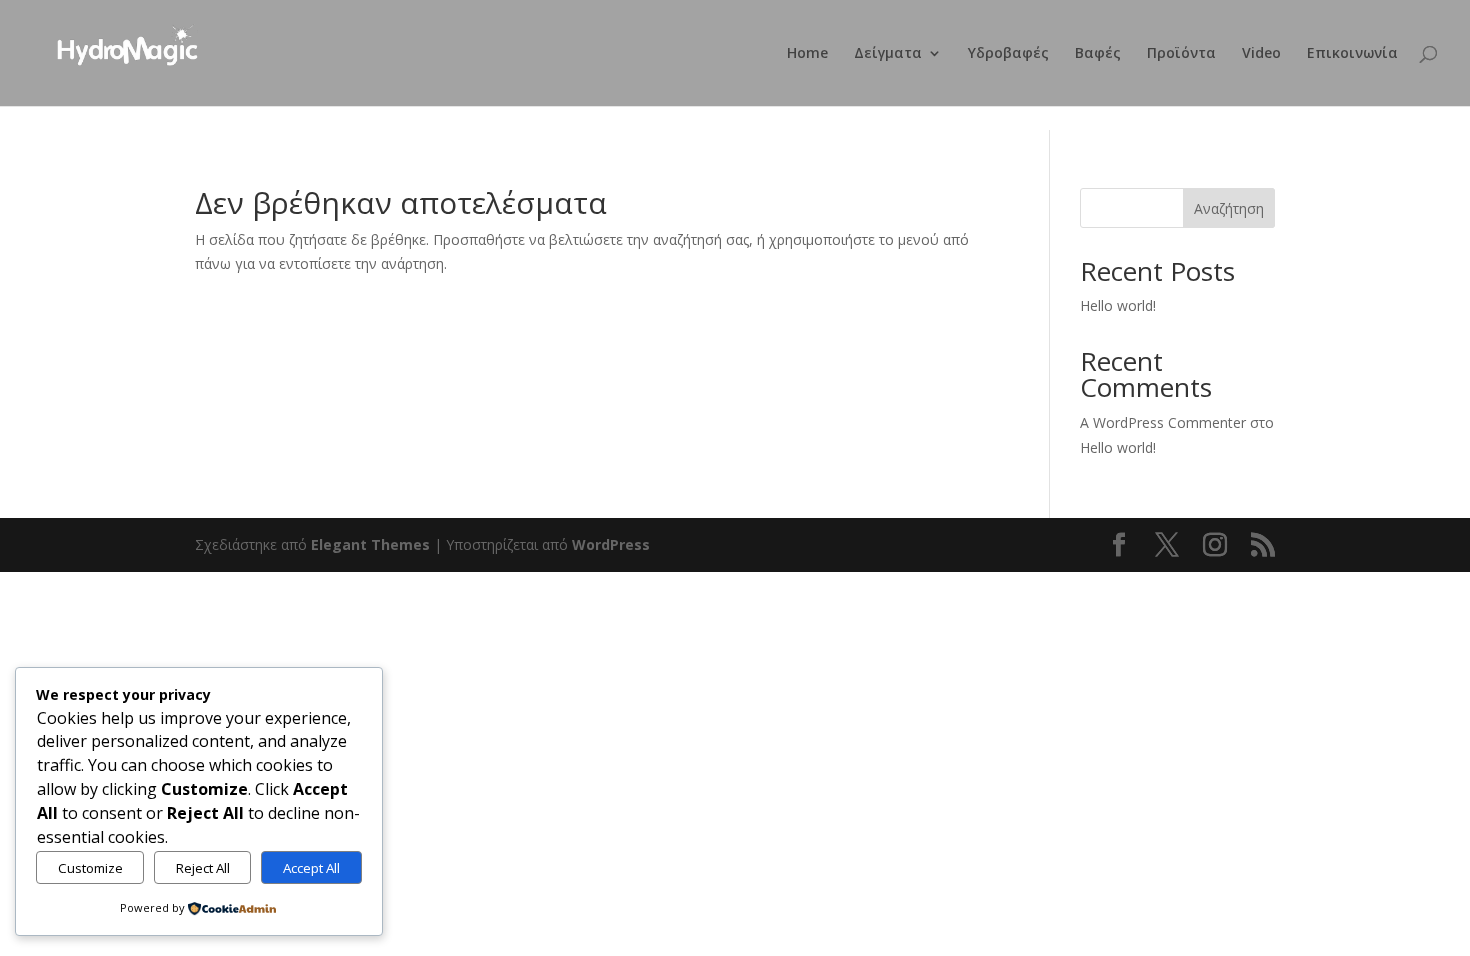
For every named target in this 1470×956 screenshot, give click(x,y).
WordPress (611, 544)
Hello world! (1118, 305)
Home (807, 54)
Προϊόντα (1181, 54)
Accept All (311, 868)
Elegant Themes (370, 544)
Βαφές (1098, 54)
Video (1261, 54)
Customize (90, 868)
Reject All (203, 868)
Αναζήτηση (1229, 208)
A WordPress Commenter (1163, 422)
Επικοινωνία (1352, 54)
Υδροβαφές (1008, 54)
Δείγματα (888, 54)
